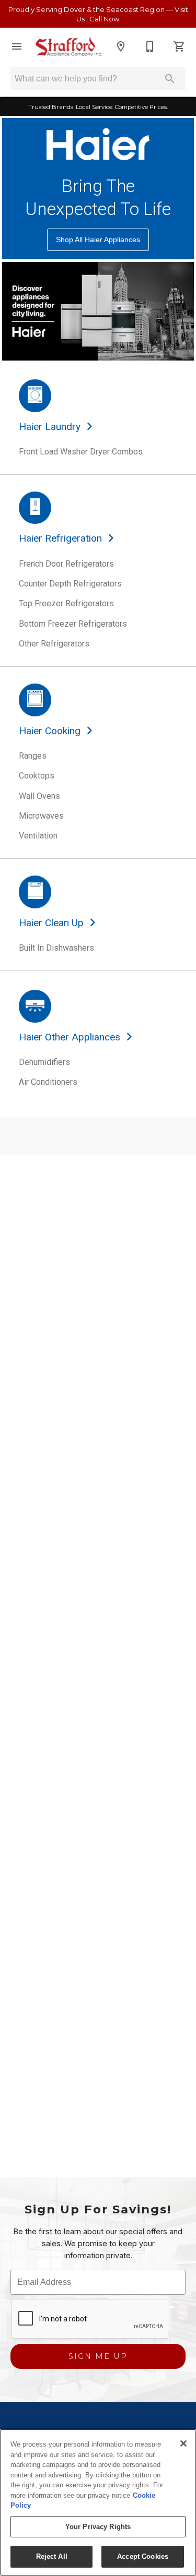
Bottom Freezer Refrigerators (73, 624)
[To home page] (69, 47)
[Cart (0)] (179, 46)
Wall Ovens (39, 796)
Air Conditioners (48, 1082)
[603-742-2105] (150, 46)
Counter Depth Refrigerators (70, 584)
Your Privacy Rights (98, 2527)
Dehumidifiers (44, 1062)
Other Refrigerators (54, 644)
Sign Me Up (98, 2356)
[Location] (121, 46)
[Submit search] (170, 79)
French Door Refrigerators (66, 564)
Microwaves (41, 816)
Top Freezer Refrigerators (66, 603)
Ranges (33, 756)
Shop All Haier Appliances (98, 239)
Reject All (52, 2556)
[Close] (183, 2443)
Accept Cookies (143, 2556)
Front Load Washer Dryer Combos (81, 452)
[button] (17, 46)
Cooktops (37, 776)
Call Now (105, 19)
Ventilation (38, 836)
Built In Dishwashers (56, 948)
